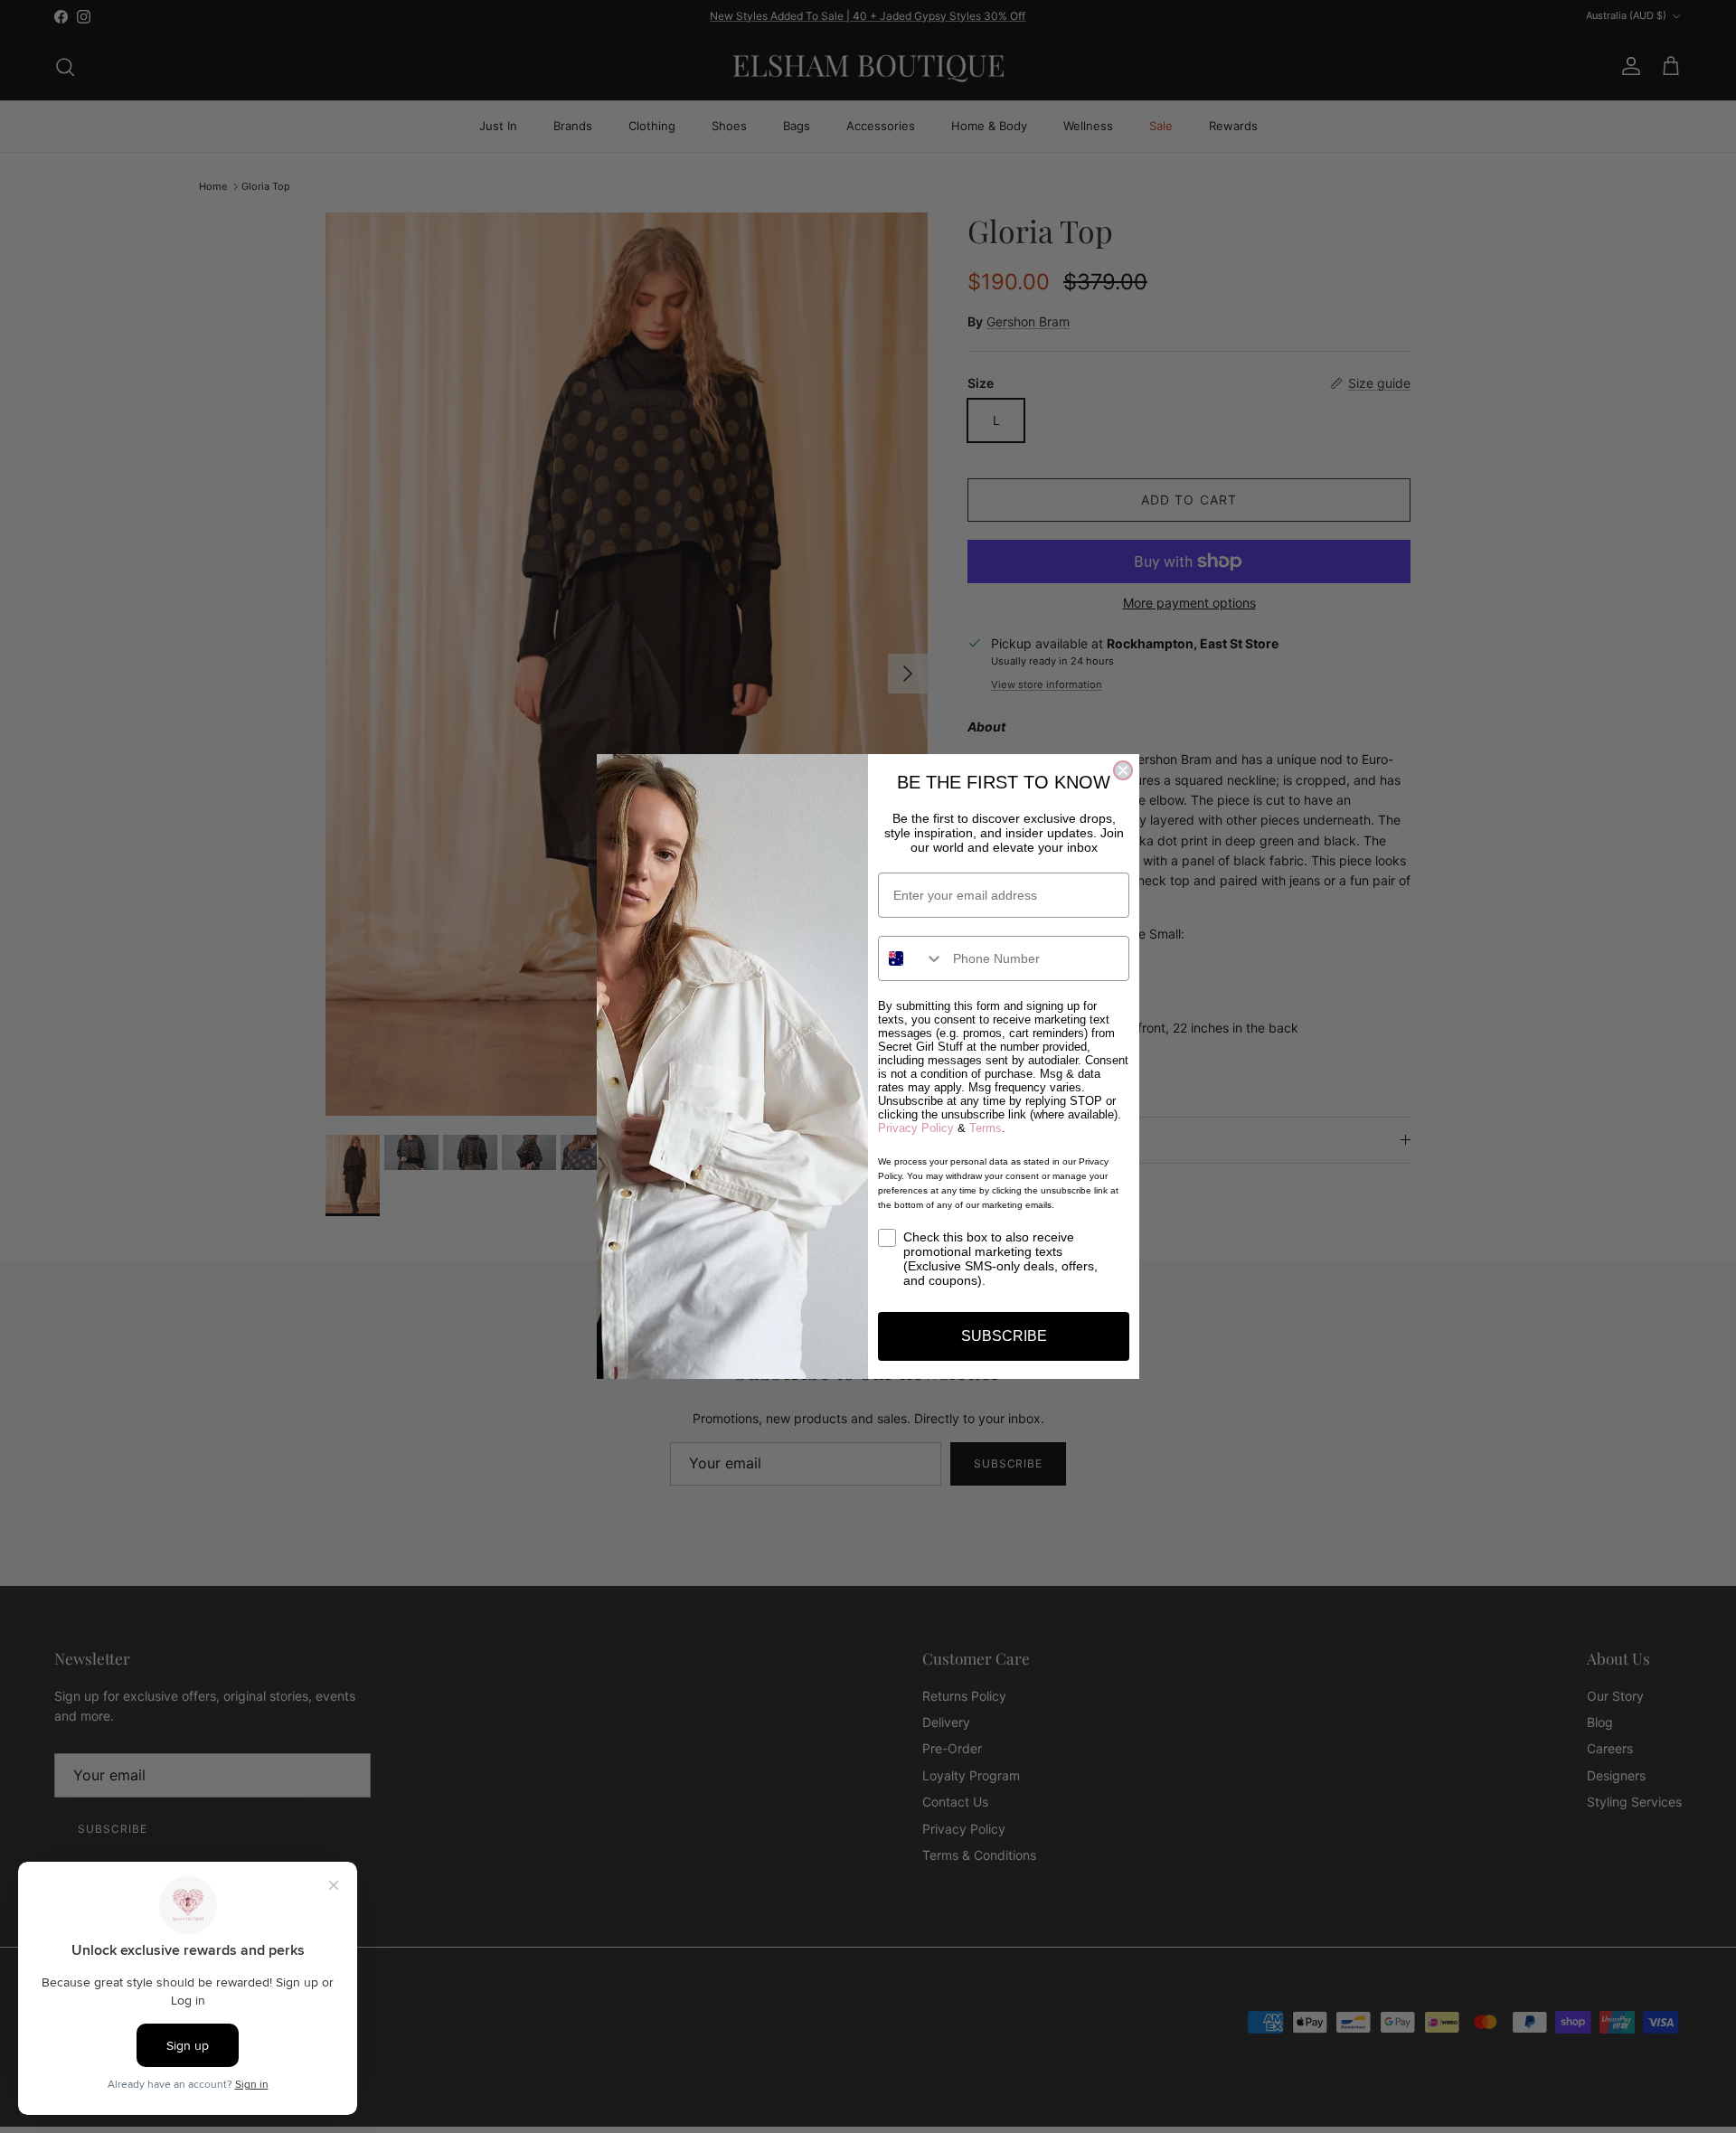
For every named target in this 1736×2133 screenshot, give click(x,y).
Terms (986, 1128)
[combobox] (911, 958)
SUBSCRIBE (1004, 1336)
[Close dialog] (1123, 770)
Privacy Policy (916, 1128)
